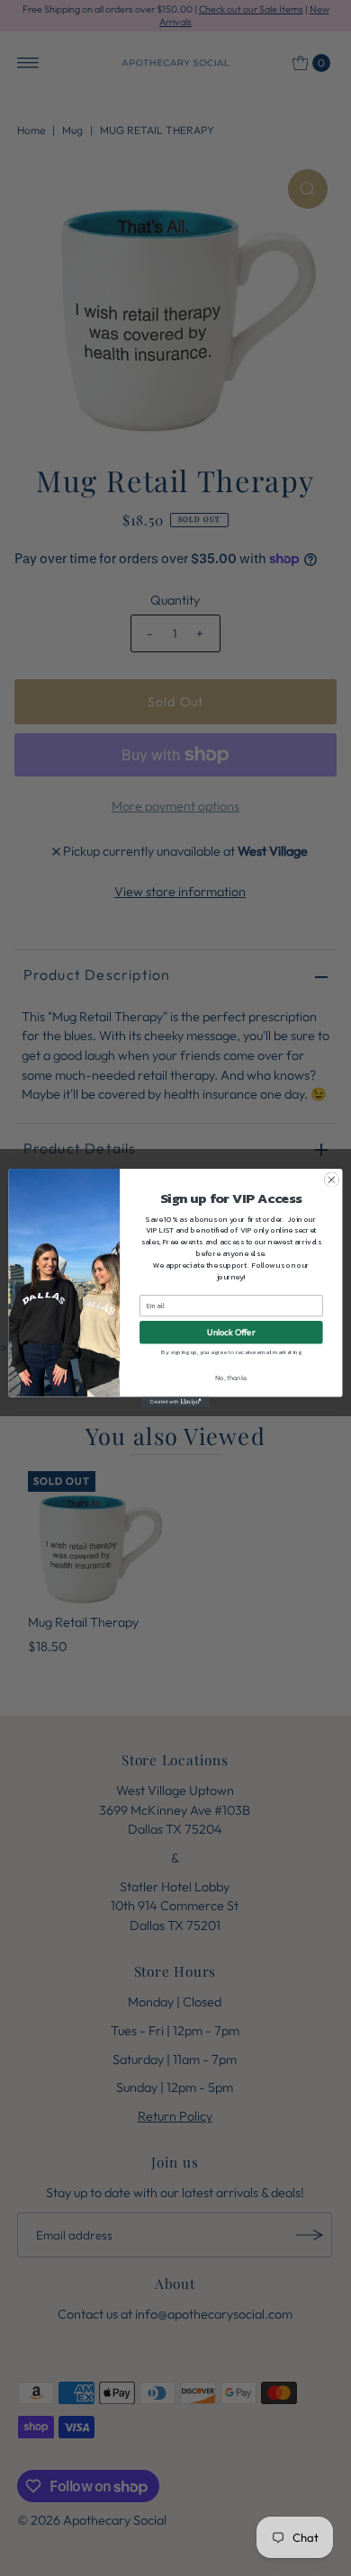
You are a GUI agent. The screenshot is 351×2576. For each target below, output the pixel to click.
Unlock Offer (231, 1333)
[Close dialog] (332, 1180)
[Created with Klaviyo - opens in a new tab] (175, 1402)
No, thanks (231, 1378)
